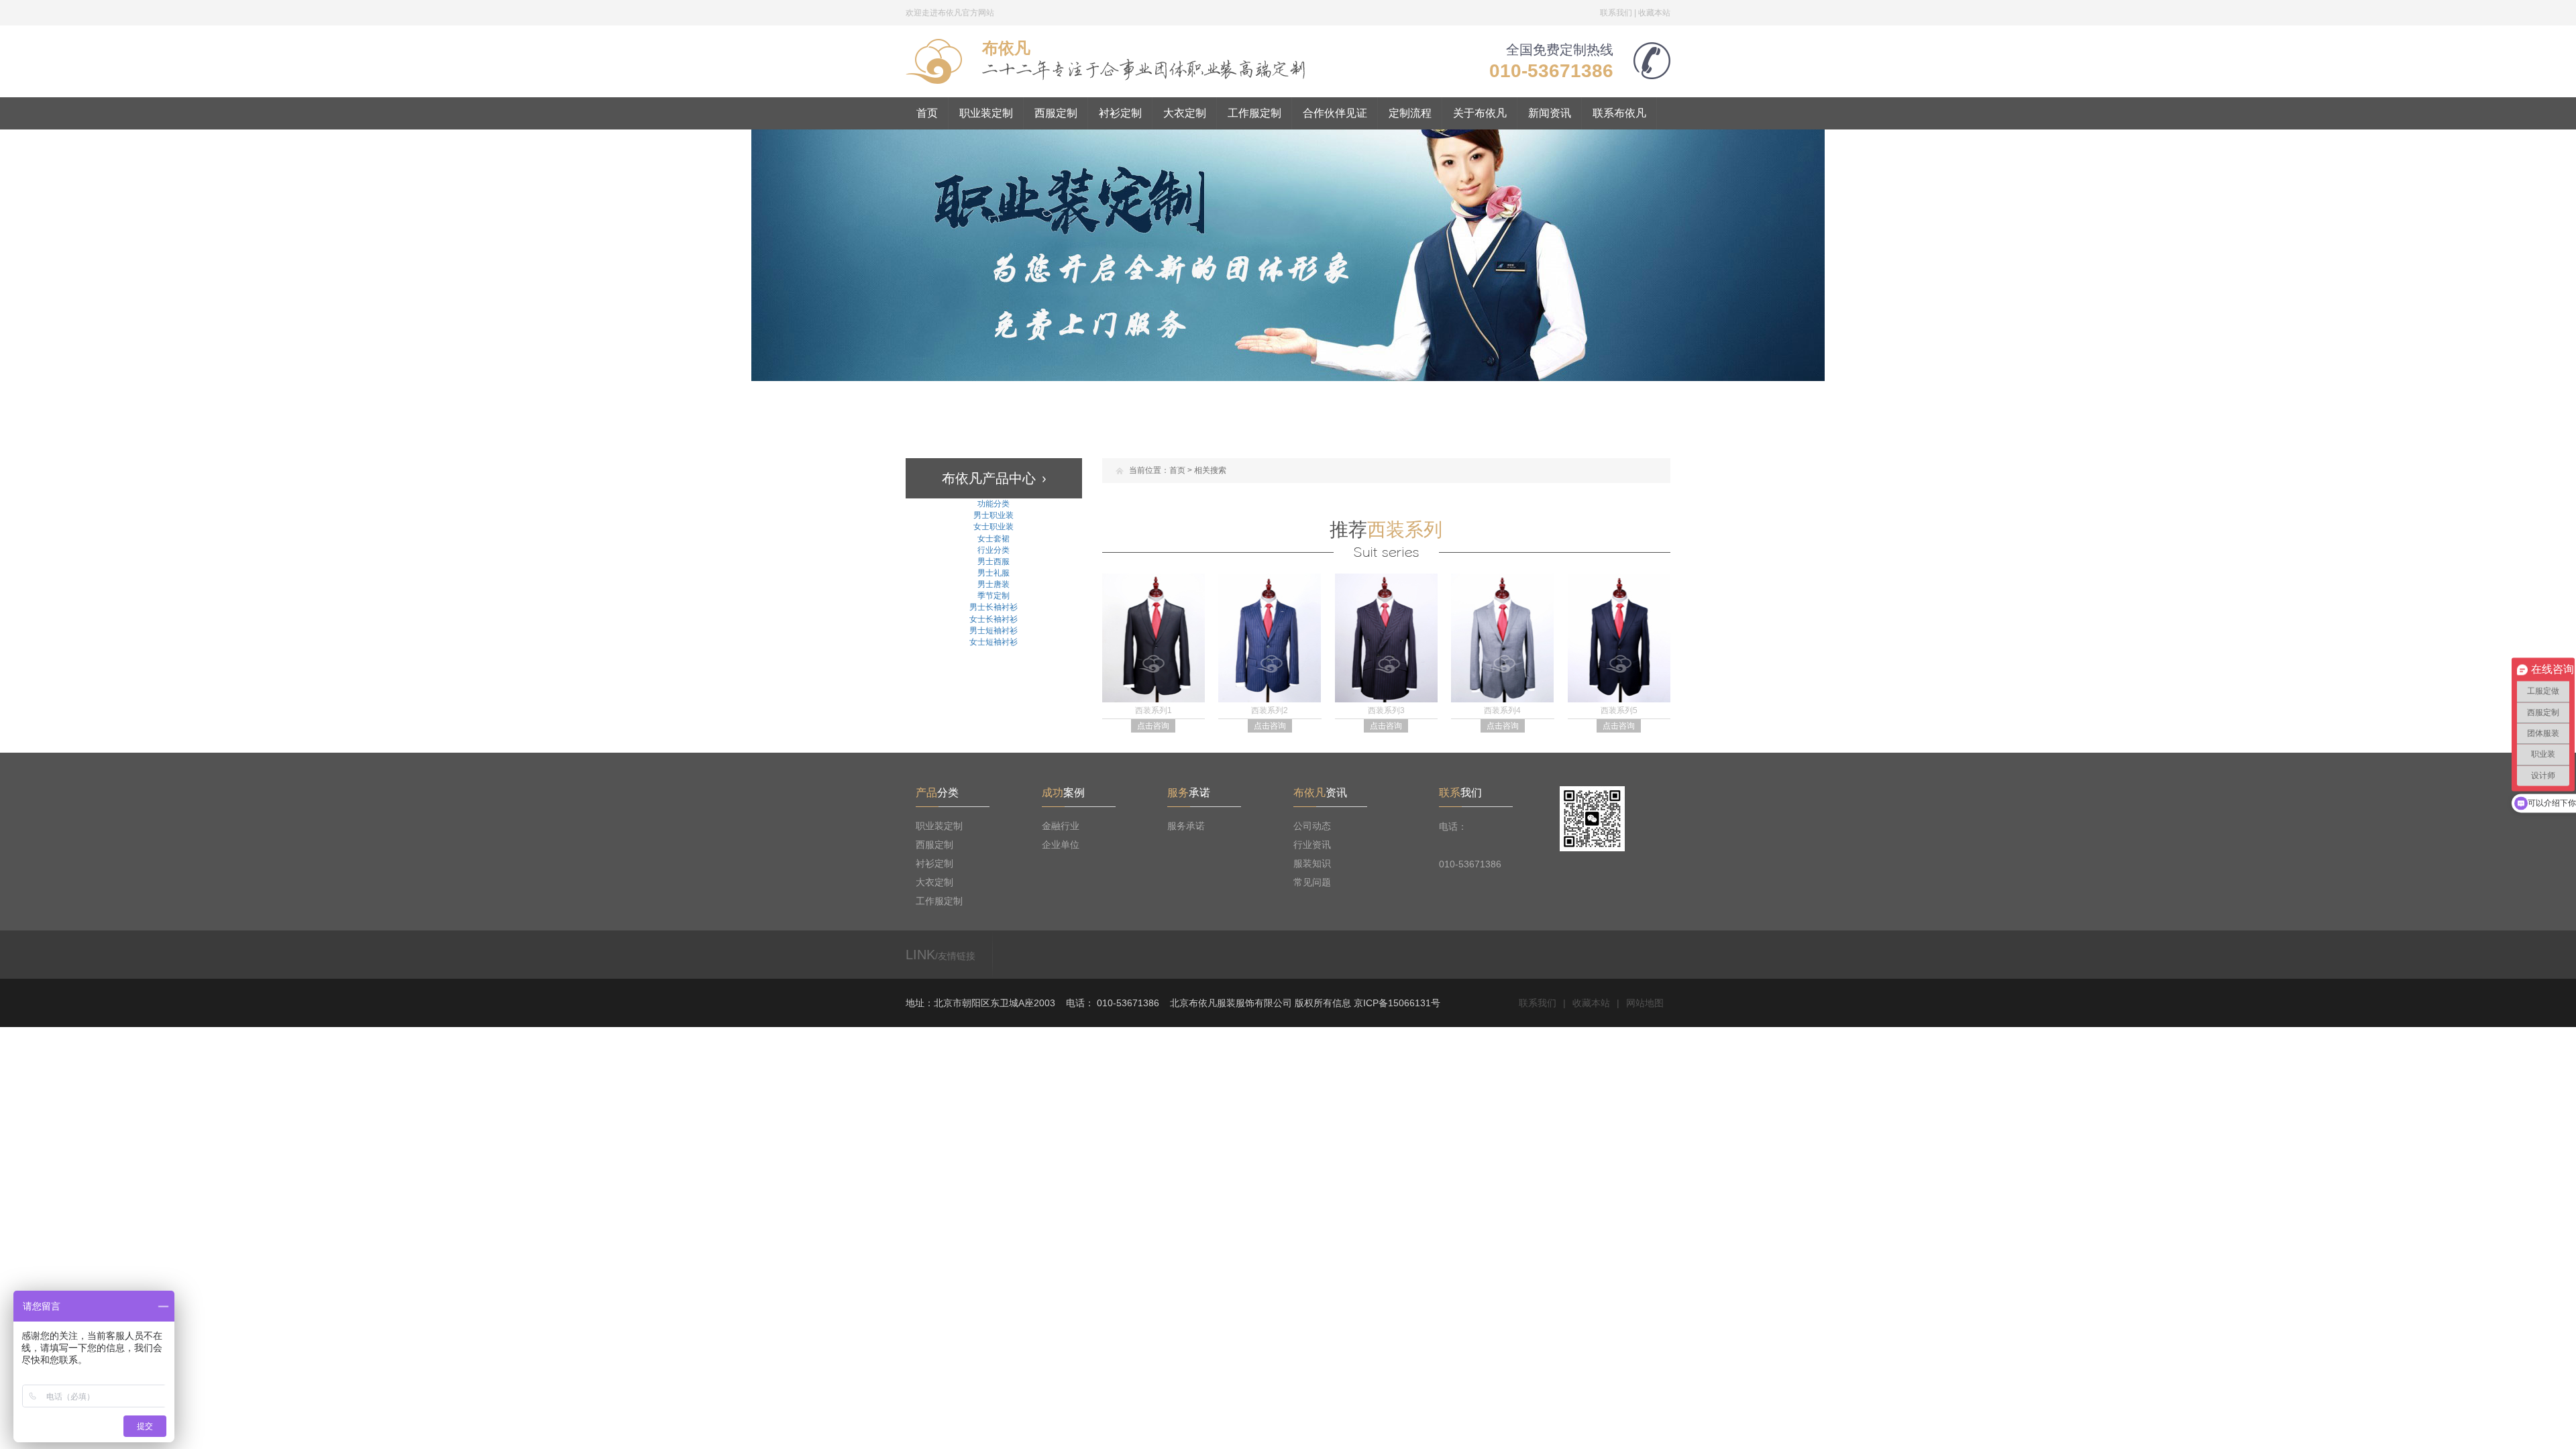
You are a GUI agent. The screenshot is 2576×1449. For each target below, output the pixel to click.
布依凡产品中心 (989, 478)
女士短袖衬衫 (994, 642)
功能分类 (994, 504)
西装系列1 (1153, 710)
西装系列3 (1386, 710)
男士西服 (994, 561)
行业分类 (994, 550)
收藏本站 (1654, 13)
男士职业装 (994, 515)
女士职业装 (994, 527)
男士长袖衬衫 (994, 607)
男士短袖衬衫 (994, 631)
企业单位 (1061, 845)
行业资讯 (1312, 845)
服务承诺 (1186, 826)
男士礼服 (994, 573)
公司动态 (1312, 826)
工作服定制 (1254, 113)
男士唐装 (994, 584)
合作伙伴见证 (1335, 113)
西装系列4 (1502, 710)
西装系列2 (1270, 710)
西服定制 (1056, 113)
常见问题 (1312, 882)
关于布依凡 (1480, 113)
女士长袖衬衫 (994, 619)
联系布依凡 (1619, 113)
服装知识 (1312, 863)
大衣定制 (1185, 113)
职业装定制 (986, 113)
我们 (1460, 793)
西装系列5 (1619, 710)
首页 (927, 113)
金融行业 (1061, 826)
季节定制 (994, 596)
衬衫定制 (1120, 113)
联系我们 (1616, 13)
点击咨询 (1153, 726)
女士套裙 (994, 539)
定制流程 (1410, 113)
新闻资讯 (1550, 113)
